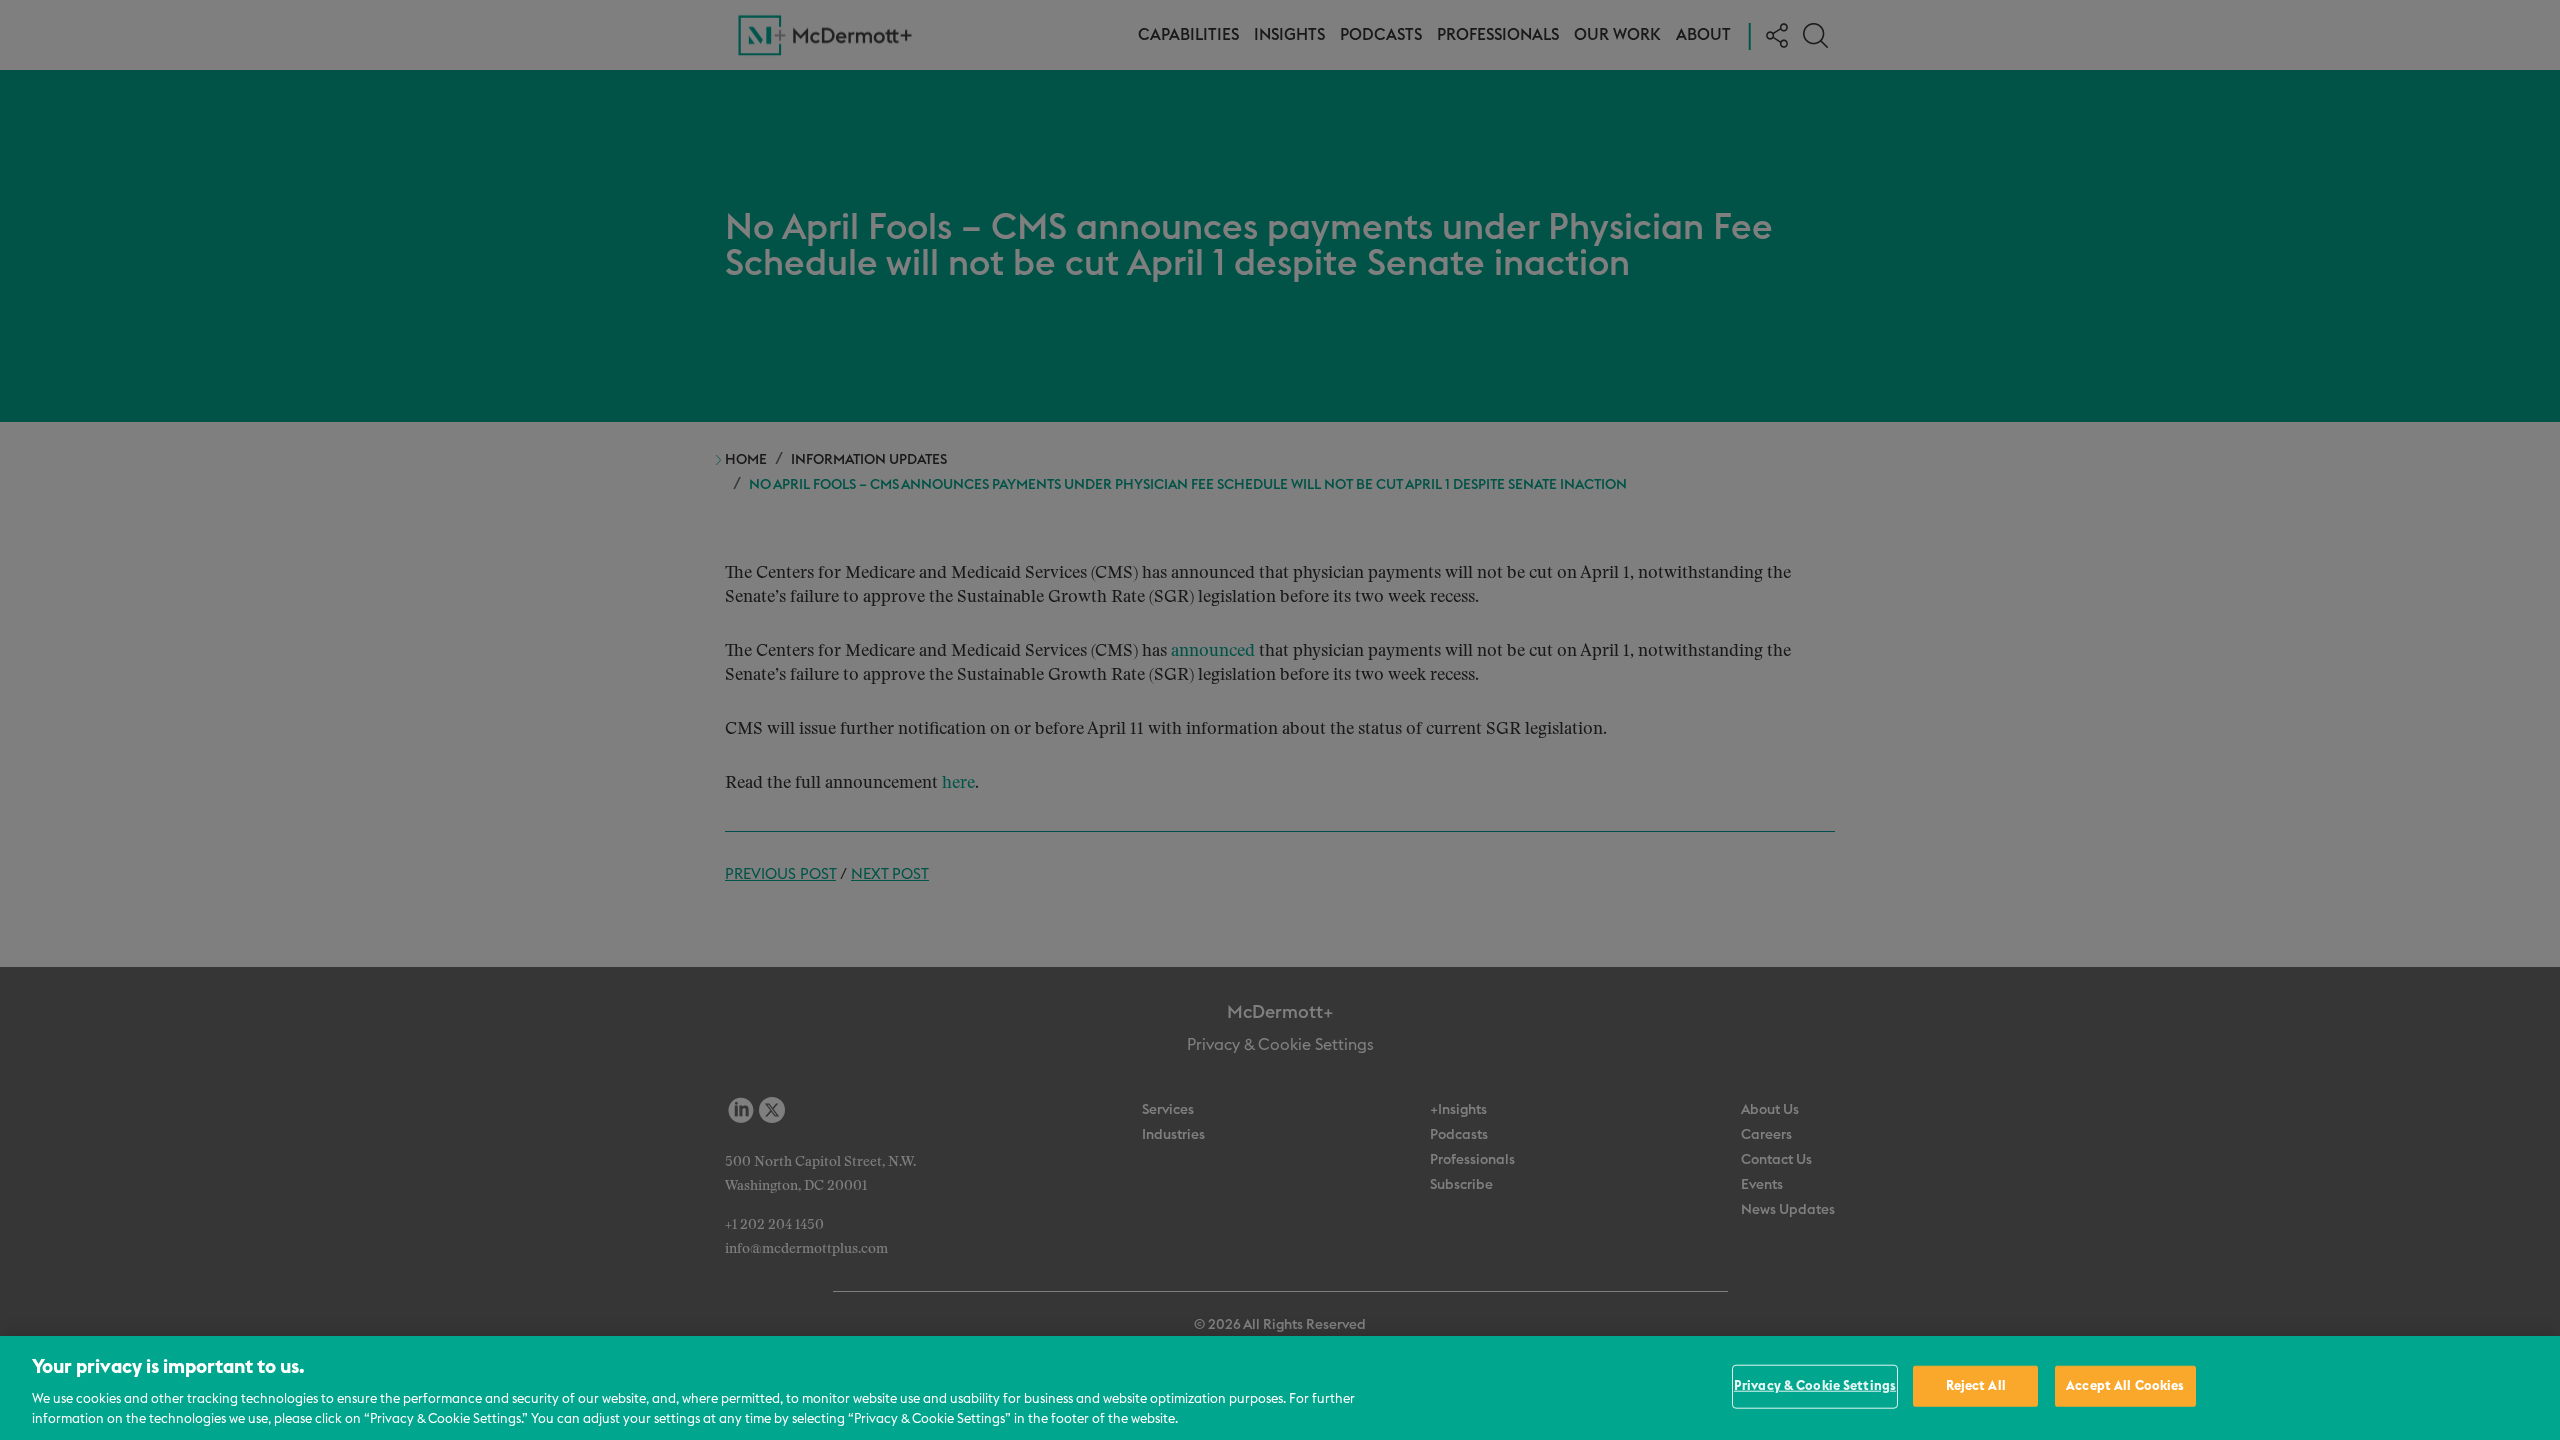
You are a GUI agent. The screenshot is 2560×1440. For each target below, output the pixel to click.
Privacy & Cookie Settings (1815, 1386)
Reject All (1976, 1386)
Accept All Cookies (2125, 1386)
